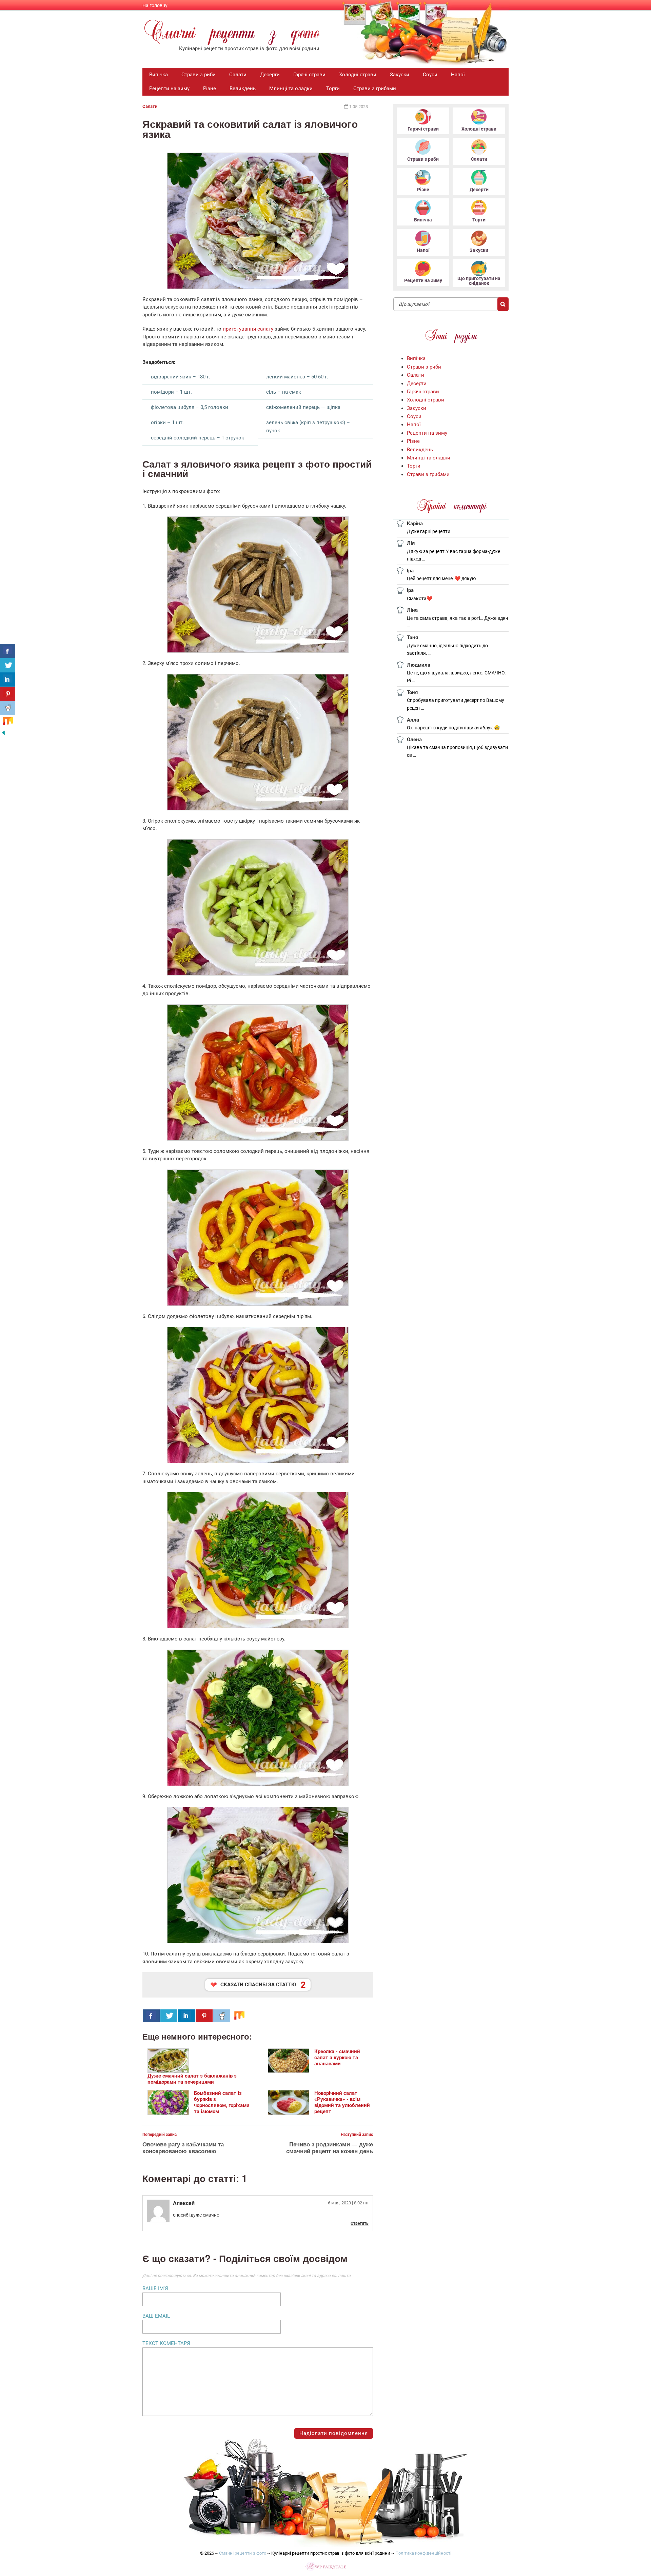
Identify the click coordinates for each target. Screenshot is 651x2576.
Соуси (430, 75)
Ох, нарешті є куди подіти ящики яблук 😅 (453, 728)
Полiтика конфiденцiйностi (423, 2553)
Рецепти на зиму (169, 89)
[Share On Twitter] (169, 2016)
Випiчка (159, 75)
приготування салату (248, 329)
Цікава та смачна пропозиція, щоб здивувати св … (457, 751)
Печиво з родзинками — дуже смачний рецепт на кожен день (330, 2147)
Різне (210, 89)
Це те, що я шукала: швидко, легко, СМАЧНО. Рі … (456, 677)
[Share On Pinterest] (204, 2016)
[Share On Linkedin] (186, 2016)
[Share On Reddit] (222, 2016)
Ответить (360, 2223)
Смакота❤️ (420, 598)
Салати (238, 75)
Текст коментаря (166, 2343)
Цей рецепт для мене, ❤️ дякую (441, 578)
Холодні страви (358, 75)
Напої (458, 75)
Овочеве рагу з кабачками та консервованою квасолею (183, 2147)
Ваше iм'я (155, 2288)
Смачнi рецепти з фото (243, 2553)
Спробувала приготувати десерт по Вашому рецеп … (456, 704)
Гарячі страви (309, 75)
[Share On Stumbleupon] (239, 2016)
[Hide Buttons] (3, 734)
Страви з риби (199, 75)
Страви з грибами (375, 89)
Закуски (400, 75)
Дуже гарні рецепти (429, 531)
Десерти (270, 75)
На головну (155, 5)
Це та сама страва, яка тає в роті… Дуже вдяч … (458, 622)
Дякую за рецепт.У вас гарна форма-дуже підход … (453, 555)
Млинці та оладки (291, 89)
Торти (333, 89)
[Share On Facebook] (151, 2016)
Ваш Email (156, 2316)
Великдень (243, 89)
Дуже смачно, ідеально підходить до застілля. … (447, 650)
